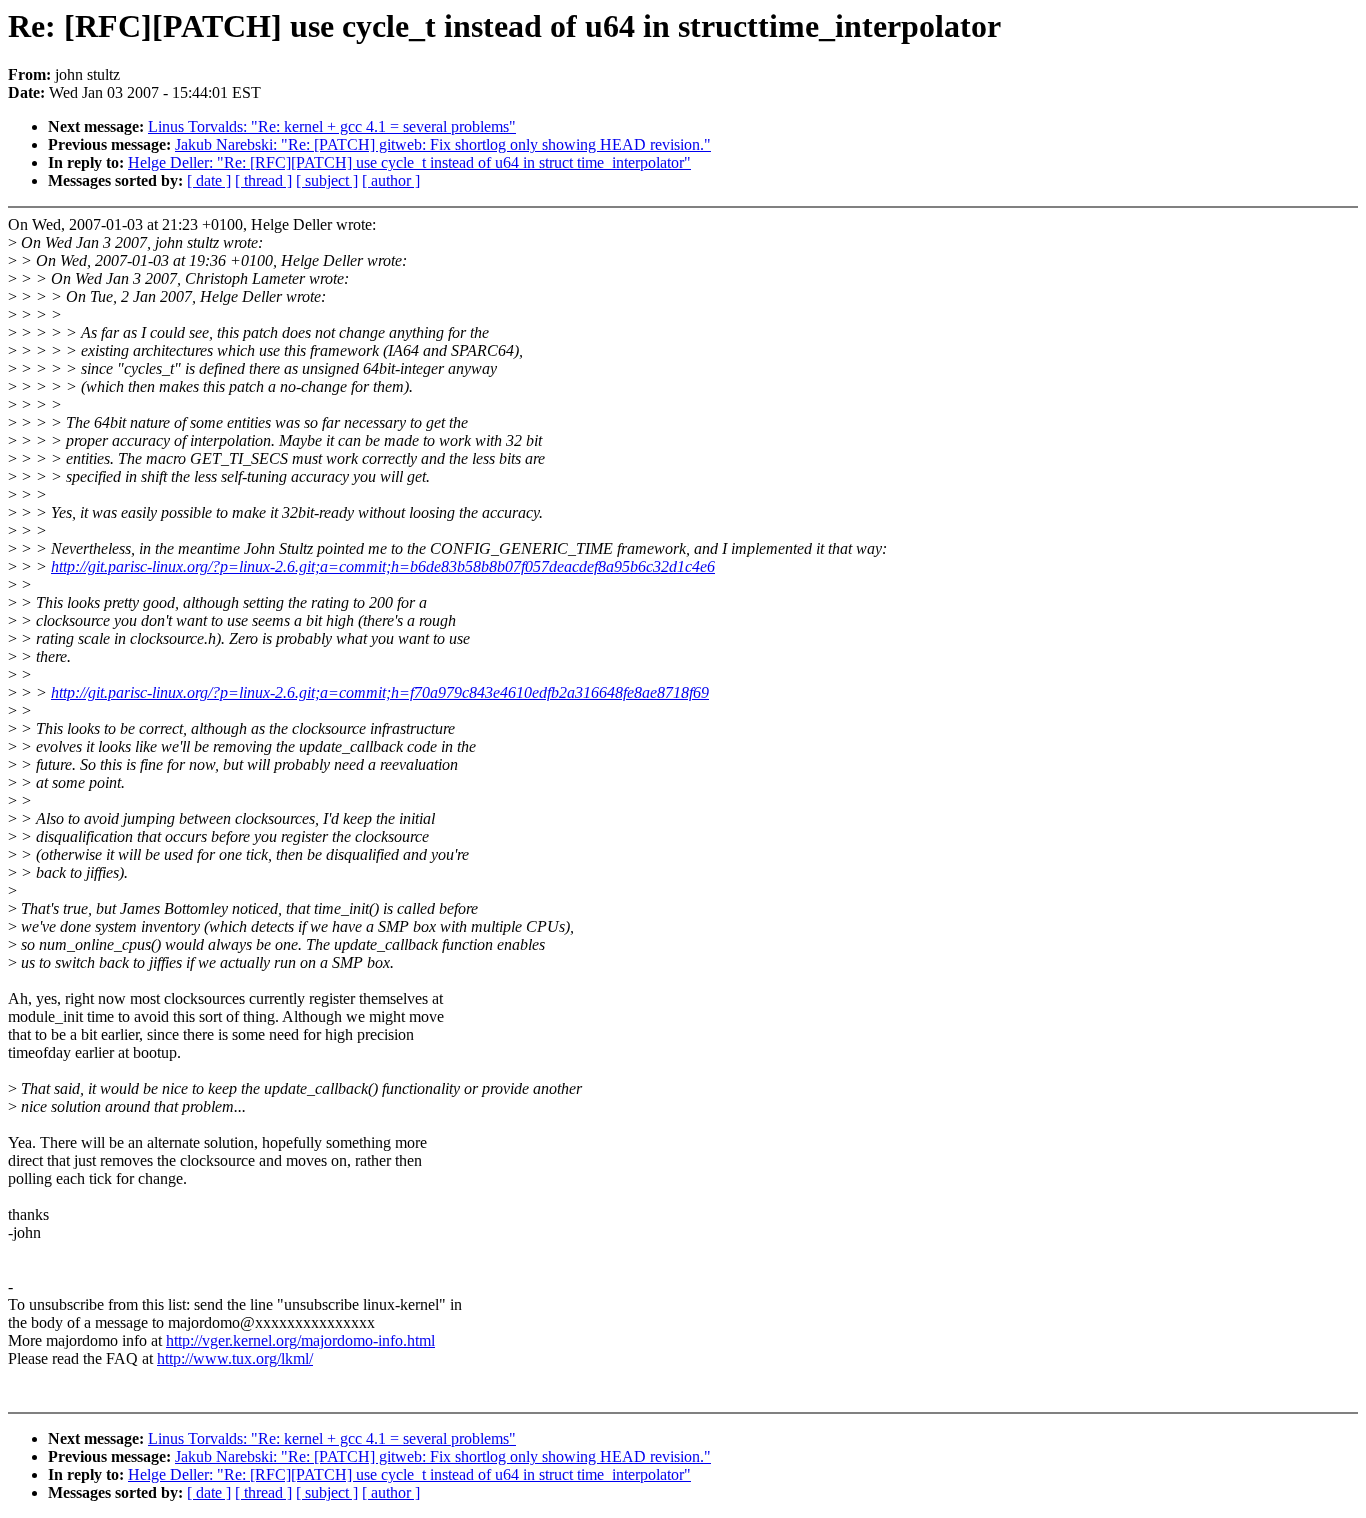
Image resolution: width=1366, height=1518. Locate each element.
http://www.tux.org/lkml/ (235, 1358)
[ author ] (391, 180)
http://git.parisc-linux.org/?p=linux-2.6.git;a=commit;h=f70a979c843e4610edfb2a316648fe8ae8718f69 (380, 692)
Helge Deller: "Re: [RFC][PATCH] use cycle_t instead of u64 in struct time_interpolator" (409, 162)
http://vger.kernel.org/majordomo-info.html (300, 1340)
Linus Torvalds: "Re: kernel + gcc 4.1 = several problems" (332, 126)
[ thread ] (263, 180)
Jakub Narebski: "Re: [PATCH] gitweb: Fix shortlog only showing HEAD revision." (443, 144)
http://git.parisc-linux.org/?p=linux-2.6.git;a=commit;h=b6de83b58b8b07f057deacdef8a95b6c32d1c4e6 (383, 566)
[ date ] (209, 180)
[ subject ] (327, 180)
